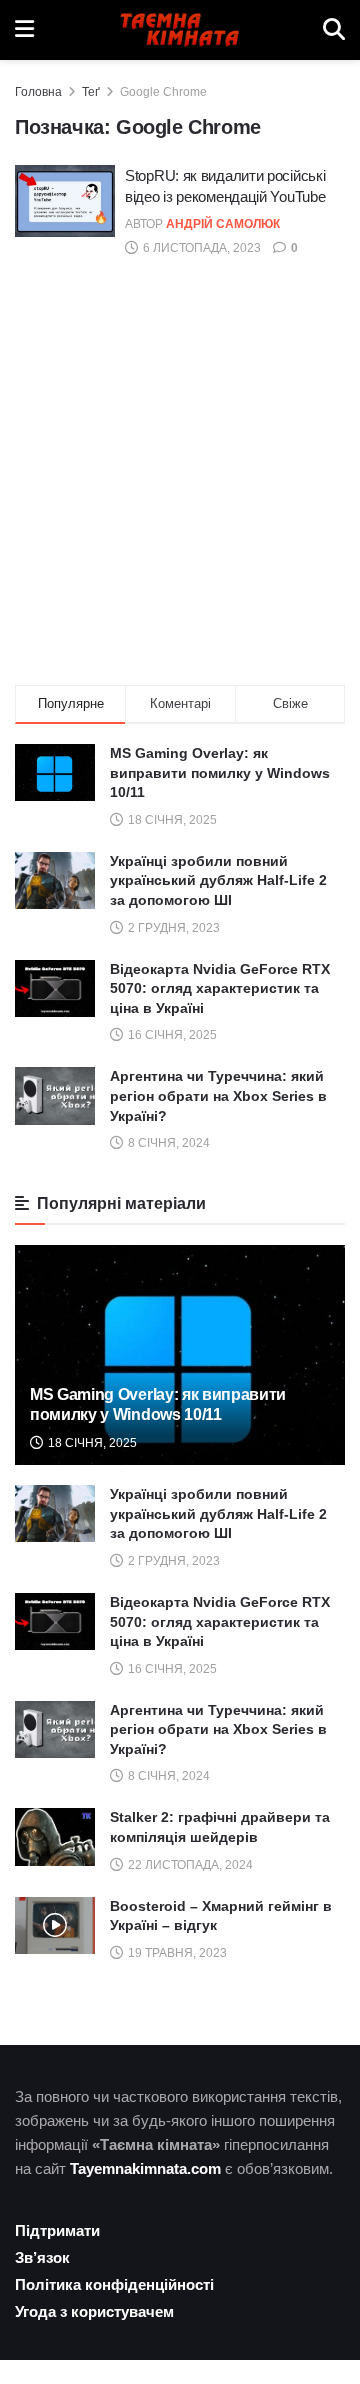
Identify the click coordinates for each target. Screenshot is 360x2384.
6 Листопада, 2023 (200, 248)
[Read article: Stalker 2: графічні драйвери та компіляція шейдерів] (55, 1836)
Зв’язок (42, 2257)
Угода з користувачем (94, 2311)
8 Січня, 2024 (167, 1776)
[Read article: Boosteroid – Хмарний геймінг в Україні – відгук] (55, 1925)
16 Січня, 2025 (171, 1669)
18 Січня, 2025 (91, 1443)
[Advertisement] (180, 475)
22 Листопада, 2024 (189, 1865)
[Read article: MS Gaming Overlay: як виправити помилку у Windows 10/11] (180, 1363)
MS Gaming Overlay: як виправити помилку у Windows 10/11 (220, 772)
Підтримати (57, 2230)
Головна (38, 92)
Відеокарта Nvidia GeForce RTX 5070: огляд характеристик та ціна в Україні (220, 988)
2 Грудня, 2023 (172, 1561)
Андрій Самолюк (223, 224)
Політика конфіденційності (114, 2284)
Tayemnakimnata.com (145, 2168)
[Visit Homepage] (179, 30)
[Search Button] (334, 30)
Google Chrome (163, 92)
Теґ (91, 92)
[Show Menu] (24, 30)
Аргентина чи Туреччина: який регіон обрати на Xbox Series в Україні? (218, 1095)
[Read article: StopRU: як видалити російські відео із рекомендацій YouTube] (65, 201)
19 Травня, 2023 (176, 1953)
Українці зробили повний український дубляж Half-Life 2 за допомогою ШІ (218, 880)
